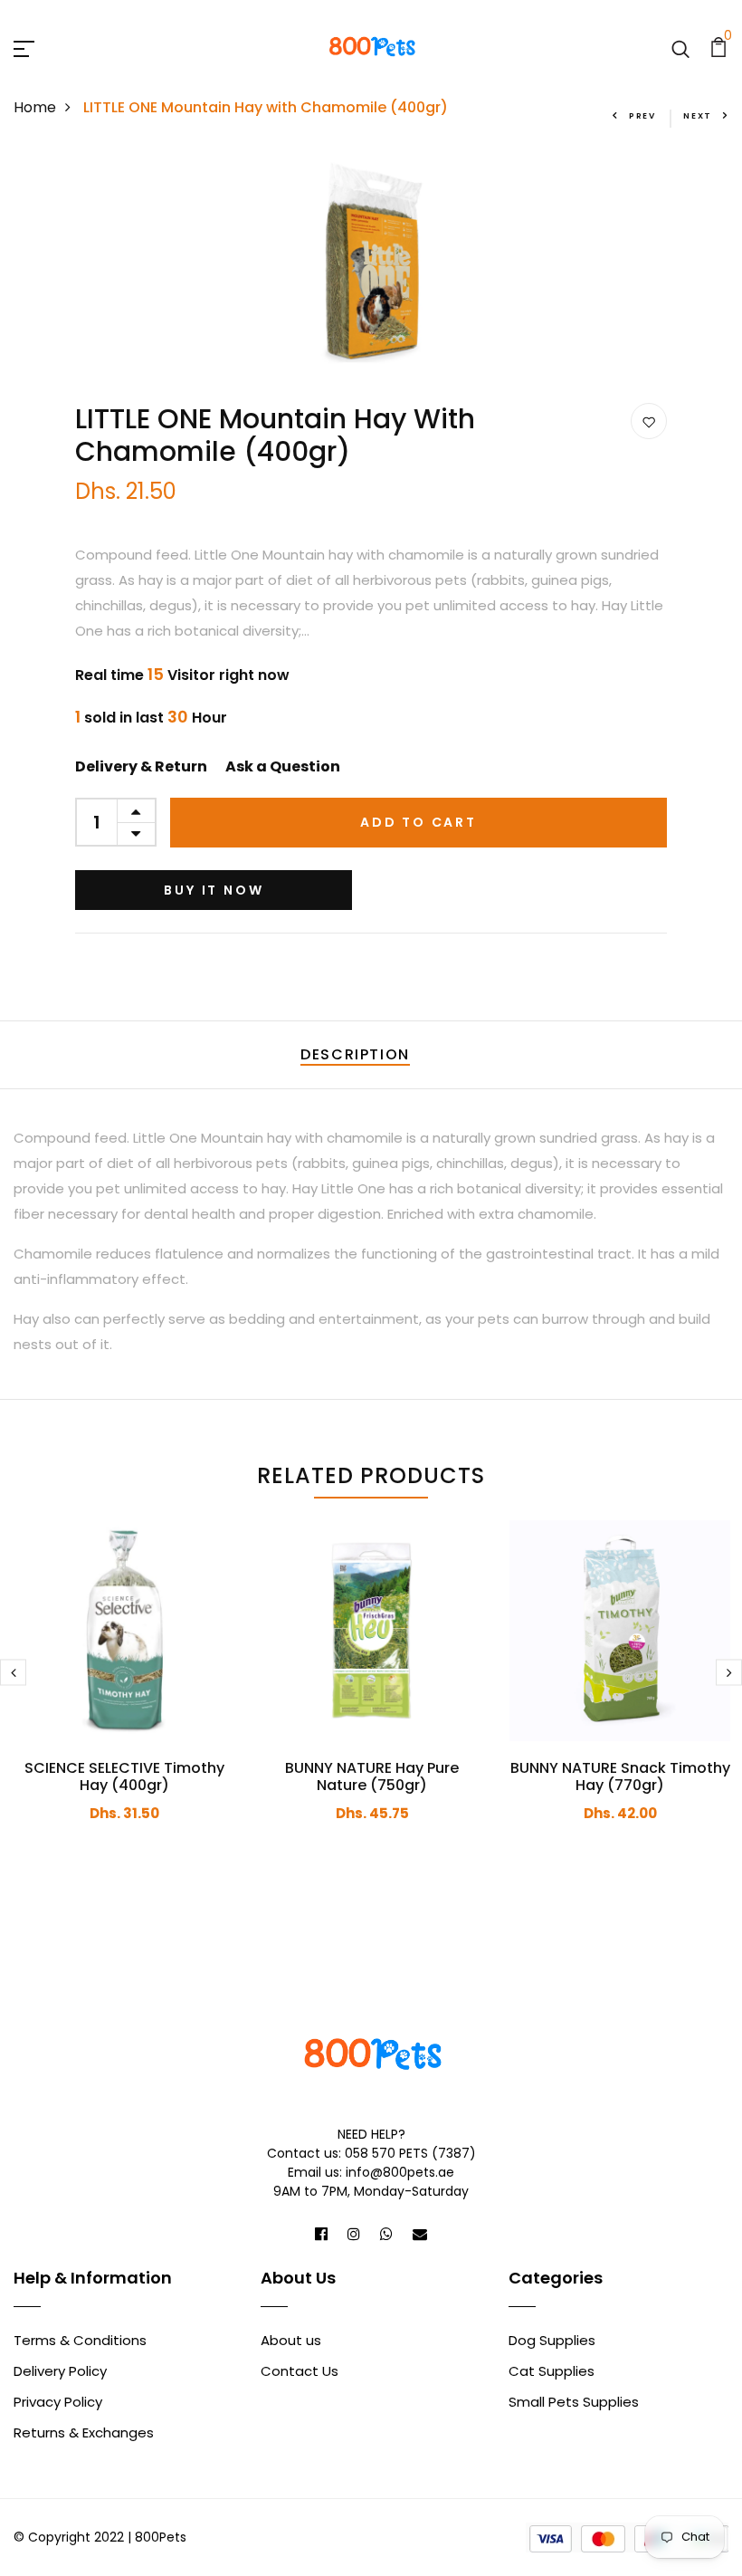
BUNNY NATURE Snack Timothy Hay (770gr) (620, 1776)
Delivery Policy (60, 2371)
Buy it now (214, 890)
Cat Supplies (552, 2371)
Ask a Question (283, 766)
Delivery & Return (141, 766)
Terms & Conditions (80, 2340)
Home (35, 107)
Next (698, 116)
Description (355, 1054)
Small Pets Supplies (574, 2402)
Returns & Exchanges (84, 2432)
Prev (642, 116)
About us (291, 2340)
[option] (371, 261)
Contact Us (300, 2371)
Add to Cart (419, 822)
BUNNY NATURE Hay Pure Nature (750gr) (372, 1776)
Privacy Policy (58, 2402)
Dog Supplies (552, 2340)
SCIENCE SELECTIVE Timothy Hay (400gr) (124, 1776)
